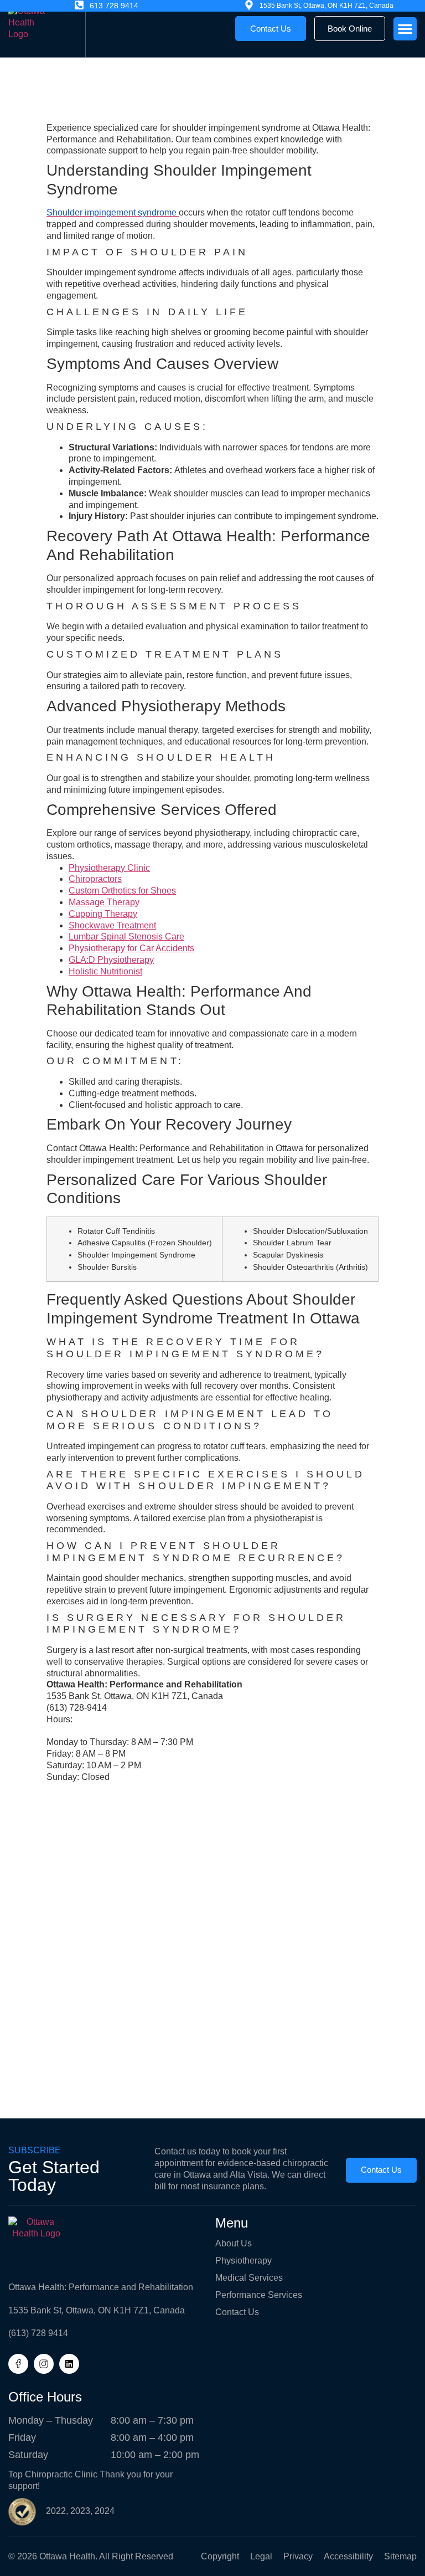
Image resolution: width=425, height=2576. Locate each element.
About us (234, 2243)
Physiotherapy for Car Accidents (131, 948)
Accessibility (348, 2556)
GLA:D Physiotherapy (111, 960)
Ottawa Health (67, 2556)
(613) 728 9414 (38, 2333)
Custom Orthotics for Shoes (122, 891)
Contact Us (237, 2312)
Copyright (220, 2556)
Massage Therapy (104, 902)
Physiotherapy (243, 2261)
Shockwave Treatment (112, 925)
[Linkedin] (69, 2364)
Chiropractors (95, 879)
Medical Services (249, 2278)
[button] (405, 29)
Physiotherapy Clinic (109, 868)
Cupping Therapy (103, 914)
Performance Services (259, 2295)
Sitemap (400, 2556)
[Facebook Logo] (18, 2364)
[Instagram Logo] (44, 2364)
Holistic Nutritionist (105, 971)
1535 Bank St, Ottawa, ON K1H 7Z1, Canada (97, 2310)
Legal (261, 2556)
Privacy (298, 2556)
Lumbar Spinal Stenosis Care (126, 937)
